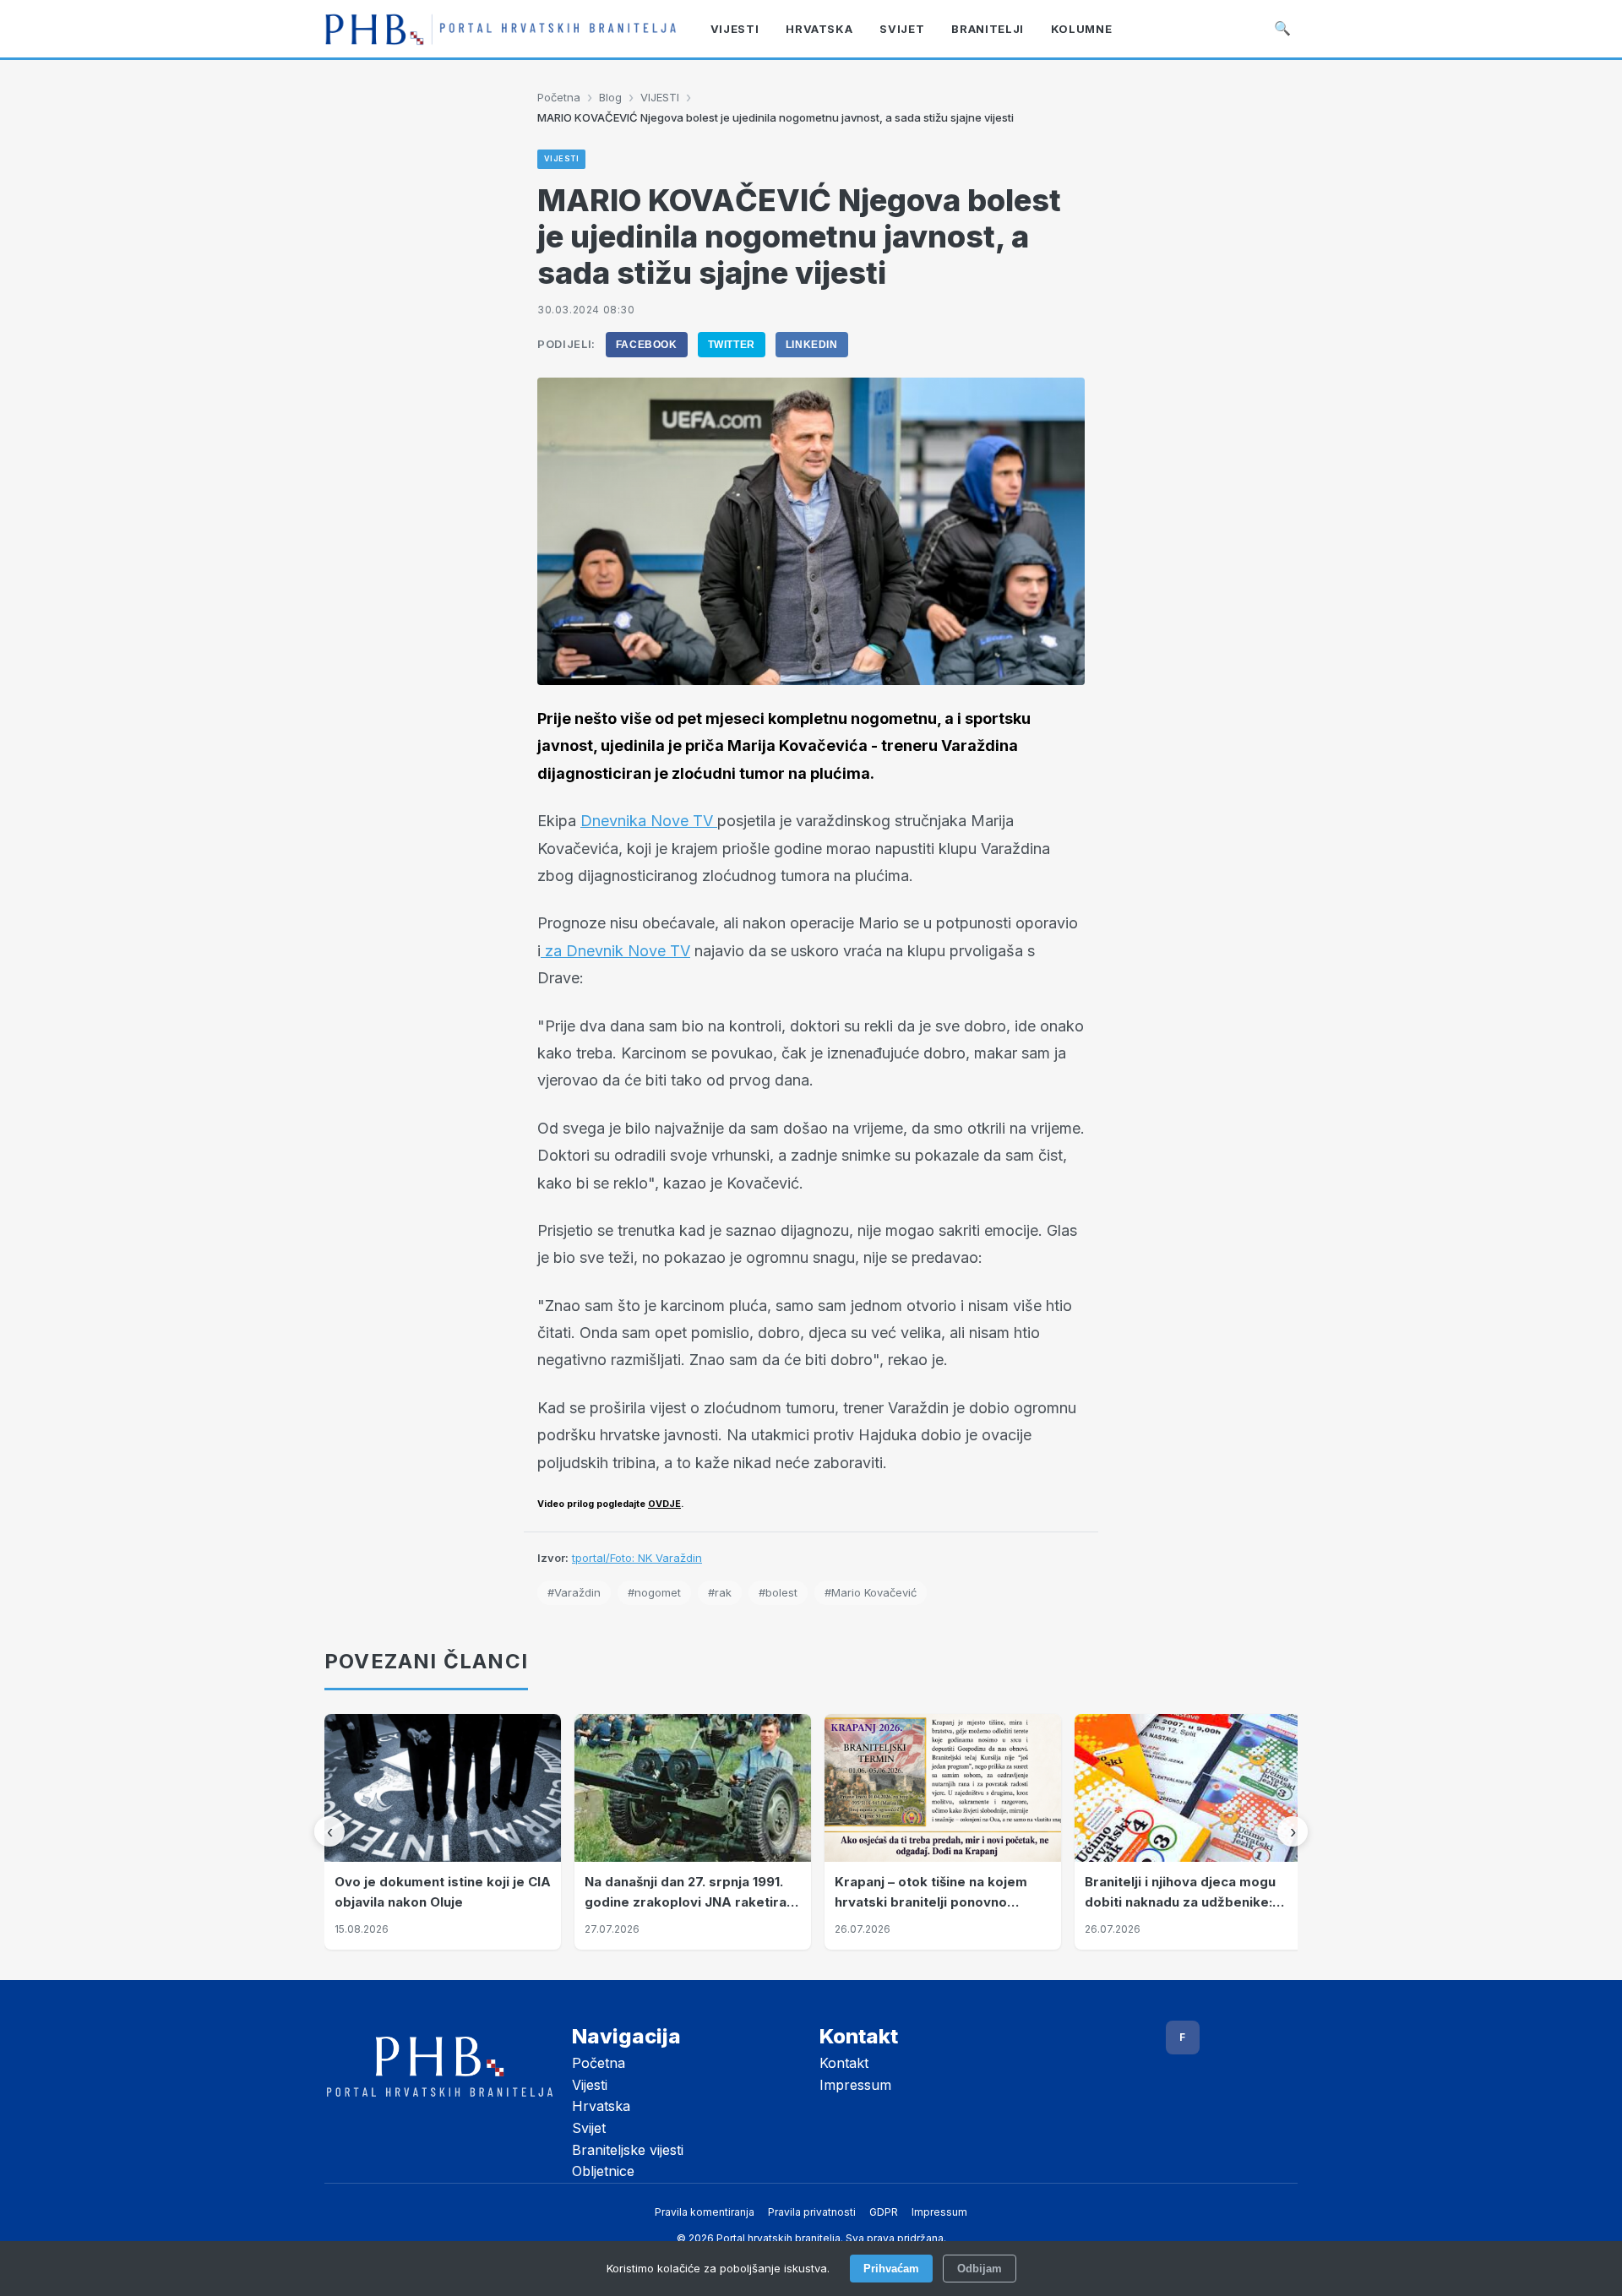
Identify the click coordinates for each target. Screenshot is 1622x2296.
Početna (559, 97)
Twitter (732, 345)
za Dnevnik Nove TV (615, 951)
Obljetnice (603, 2171)
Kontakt (844, 2063)
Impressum (855, 2085)
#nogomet (654, 1592)
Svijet (589, 2128)
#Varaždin (574, 1592)
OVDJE (664, 1504)
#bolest (778, 1592)
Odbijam (980, 2269)
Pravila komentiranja (705, 2212)
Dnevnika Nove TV (649, 821)
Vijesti (590, 2085)
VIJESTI (660, 97)
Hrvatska (601, 2106)
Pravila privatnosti (812, 2212)
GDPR (884, 2212)
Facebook (647, 345)
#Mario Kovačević (871, 1592)
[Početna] (501, 29)
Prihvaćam (891, 2269)
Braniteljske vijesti (628, 2150)
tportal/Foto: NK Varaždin (637, 1558)
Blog (610, 97)
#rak (720, 1592)
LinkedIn (812, 345)
